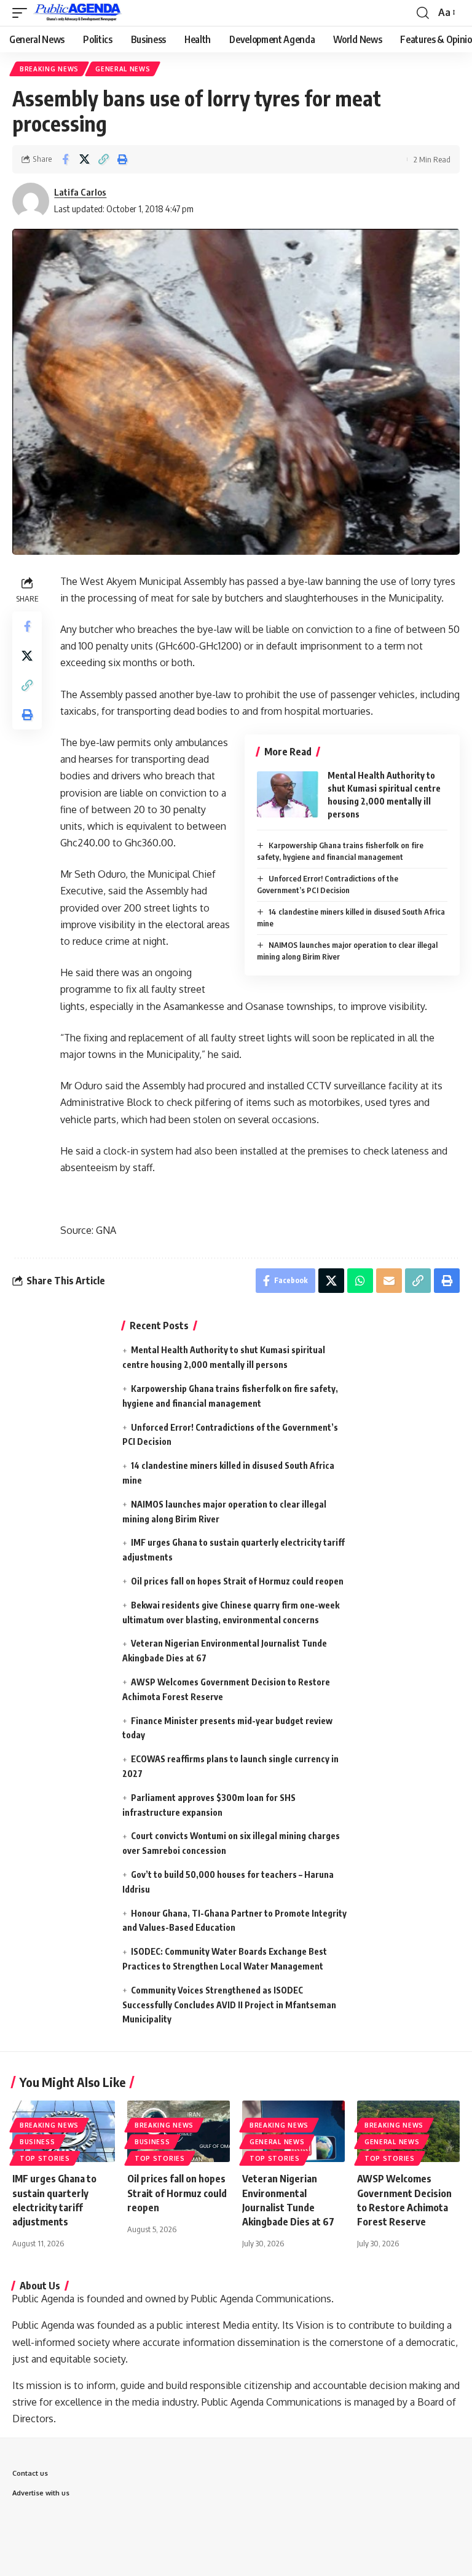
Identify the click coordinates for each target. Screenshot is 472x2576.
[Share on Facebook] (65, 159)
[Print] (122, 159)
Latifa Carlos (80, 192)
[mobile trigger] (23, 13)
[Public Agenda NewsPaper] (78, 13)
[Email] (389, 1281)
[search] (423, 13)
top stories (45, 2158)
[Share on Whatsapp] (360, 1281)
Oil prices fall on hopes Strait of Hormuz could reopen (237, 1581)
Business (37, 2142)
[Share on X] (84, 159)
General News (123, 69)
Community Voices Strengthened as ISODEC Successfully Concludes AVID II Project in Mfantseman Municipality (229, 2005)
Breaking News (49, 69)
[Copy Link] (103, 159)
